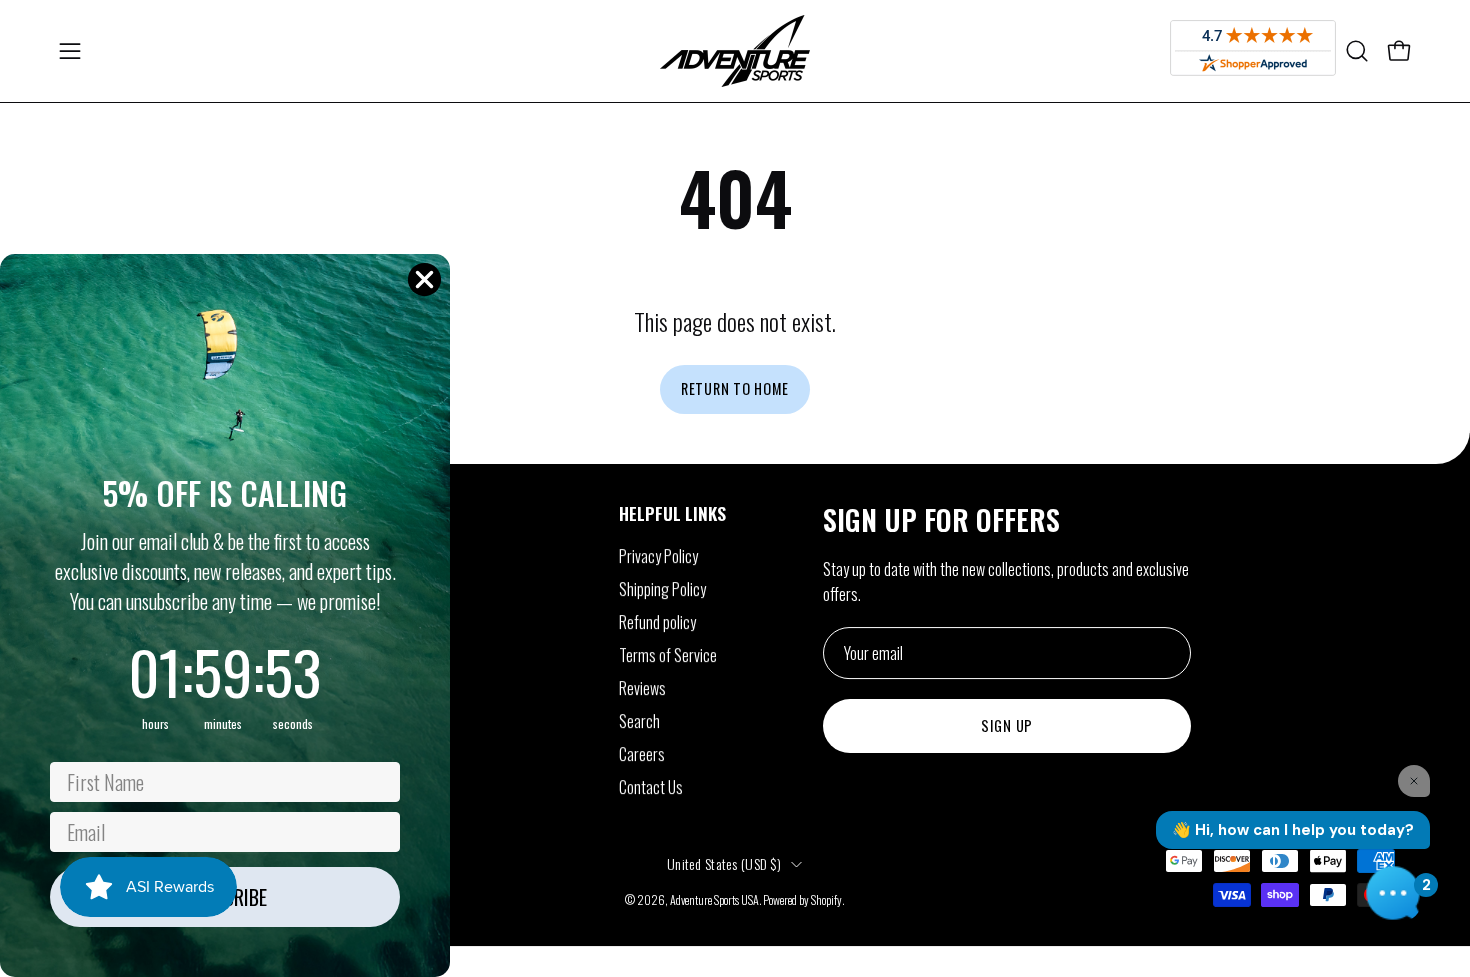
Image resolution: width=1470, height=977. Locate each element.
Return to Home (735, 388)
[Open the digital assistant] (1393, 893)
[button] (1357, 51)
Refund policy (657, 622)
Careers (642, 754)
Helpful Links (672, 513)
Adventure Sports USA (714, 899)
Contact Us (651, 787)
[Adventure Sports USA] (735, 51)
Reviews (642, 688)
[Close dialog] (424, 279)
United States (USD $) (724, 863)
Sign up (1007, 725)
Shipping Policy (662, 589)
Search (639, 721)
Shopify (826, 899)
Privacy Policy (658, 556)
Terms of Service (668, 655)
